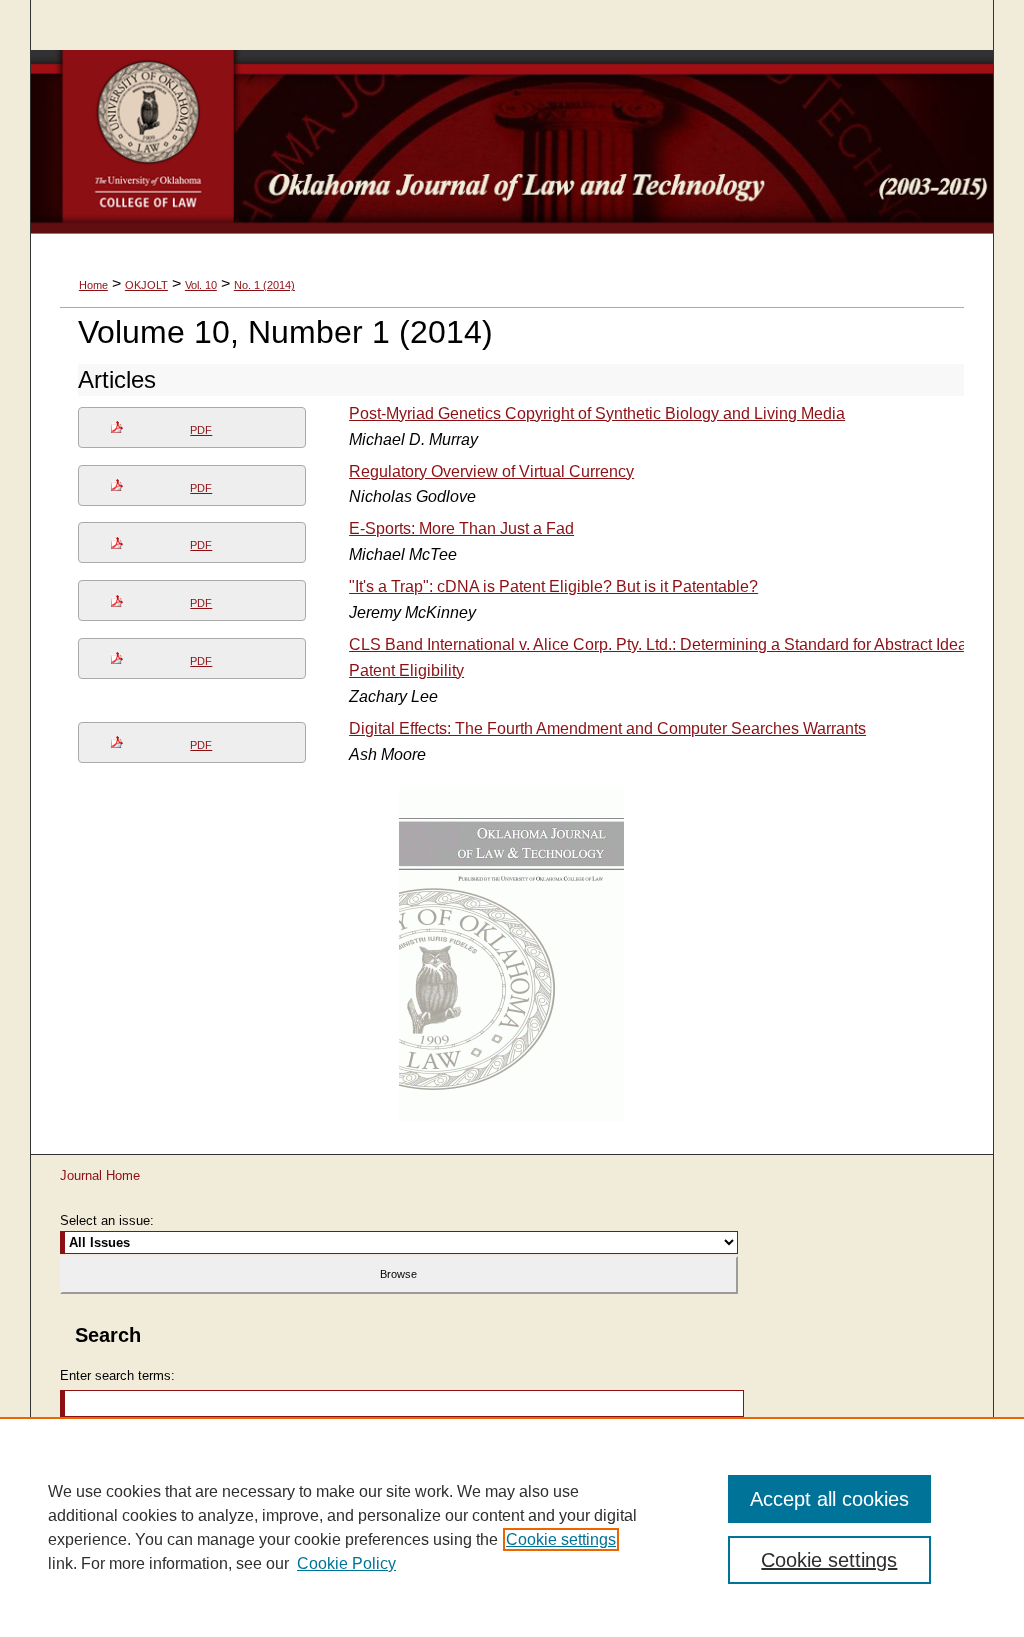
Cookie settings (561, 1539)
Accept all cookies (829, 1499)
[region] (512, 1527)
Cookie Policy (346, 1563)
